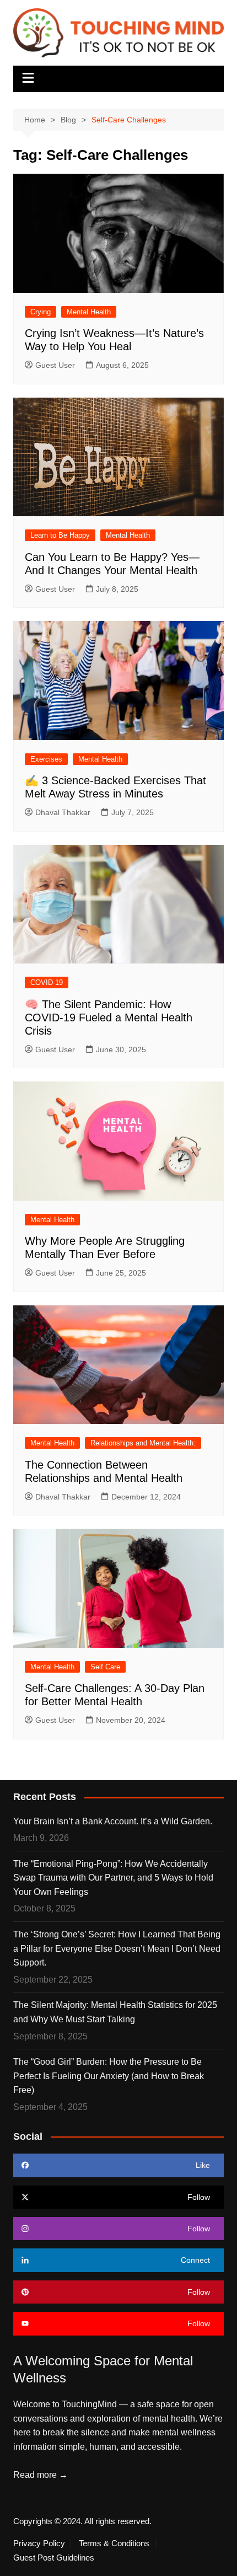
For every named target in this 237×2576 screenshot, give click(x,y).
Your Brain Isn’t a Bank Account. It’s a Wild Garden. (113, 1821)
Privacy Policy (39, 2543)
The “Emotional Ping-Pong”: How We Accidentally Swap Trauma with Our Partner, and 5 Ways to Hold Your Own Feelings (113, 1878)
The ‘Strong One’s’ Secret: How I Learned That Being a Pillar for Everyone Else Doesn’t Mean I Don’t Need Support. (117, 1948)
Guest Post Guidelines (54, 2558)
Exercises (46, 759)
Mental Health (89, 312)
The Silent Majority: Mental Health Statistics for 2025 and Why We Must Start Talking (115, 2012)
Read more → (41, 2475)
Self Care (105, 1667)
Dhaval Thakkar (63, 812)
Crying (41, 312)
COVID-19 (47, 982)
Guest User (55, 365)
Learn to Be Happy (60, 535)
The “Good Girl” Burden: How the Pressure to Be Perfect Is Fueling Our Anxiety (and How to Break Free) (109, 2076)
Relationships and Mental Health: (143, 1443)
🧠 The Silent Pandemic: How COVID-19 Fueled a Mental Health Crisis (109, 1017)
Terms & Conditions (114, 2543)
